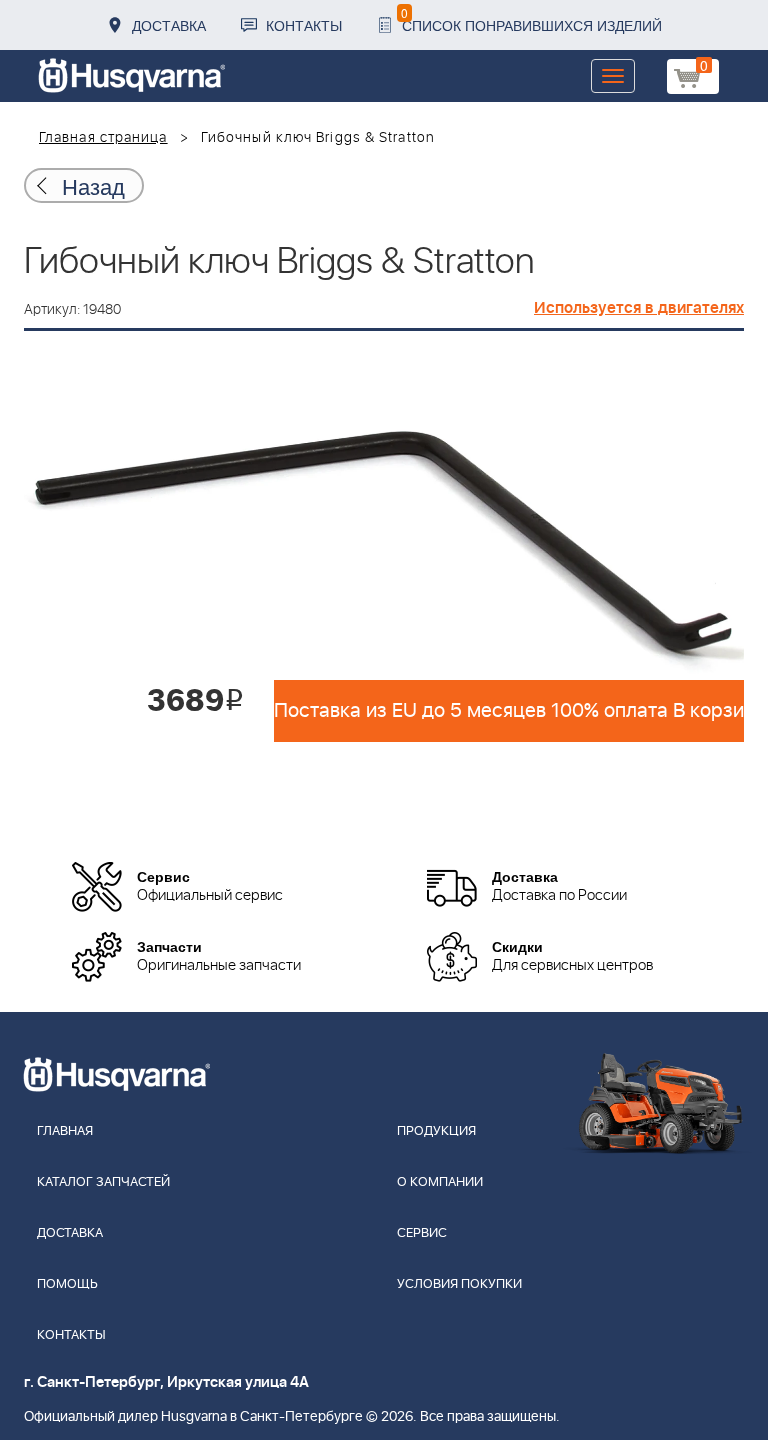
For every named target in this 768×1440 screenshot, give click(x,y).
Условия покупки (459, 1284)
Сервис (422, 1233)
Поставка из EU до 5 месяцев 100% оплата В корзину (509, 711)
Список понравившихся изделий (531, 19)
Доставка (169, 25)
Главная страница (103, 138)
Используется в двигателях (639, 308)
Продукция (436, 1131)
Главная (65, 1131)
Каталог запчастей (103, 1182)
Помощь (67, 1284)
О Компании (440, 1182)
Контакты (304, 25)
